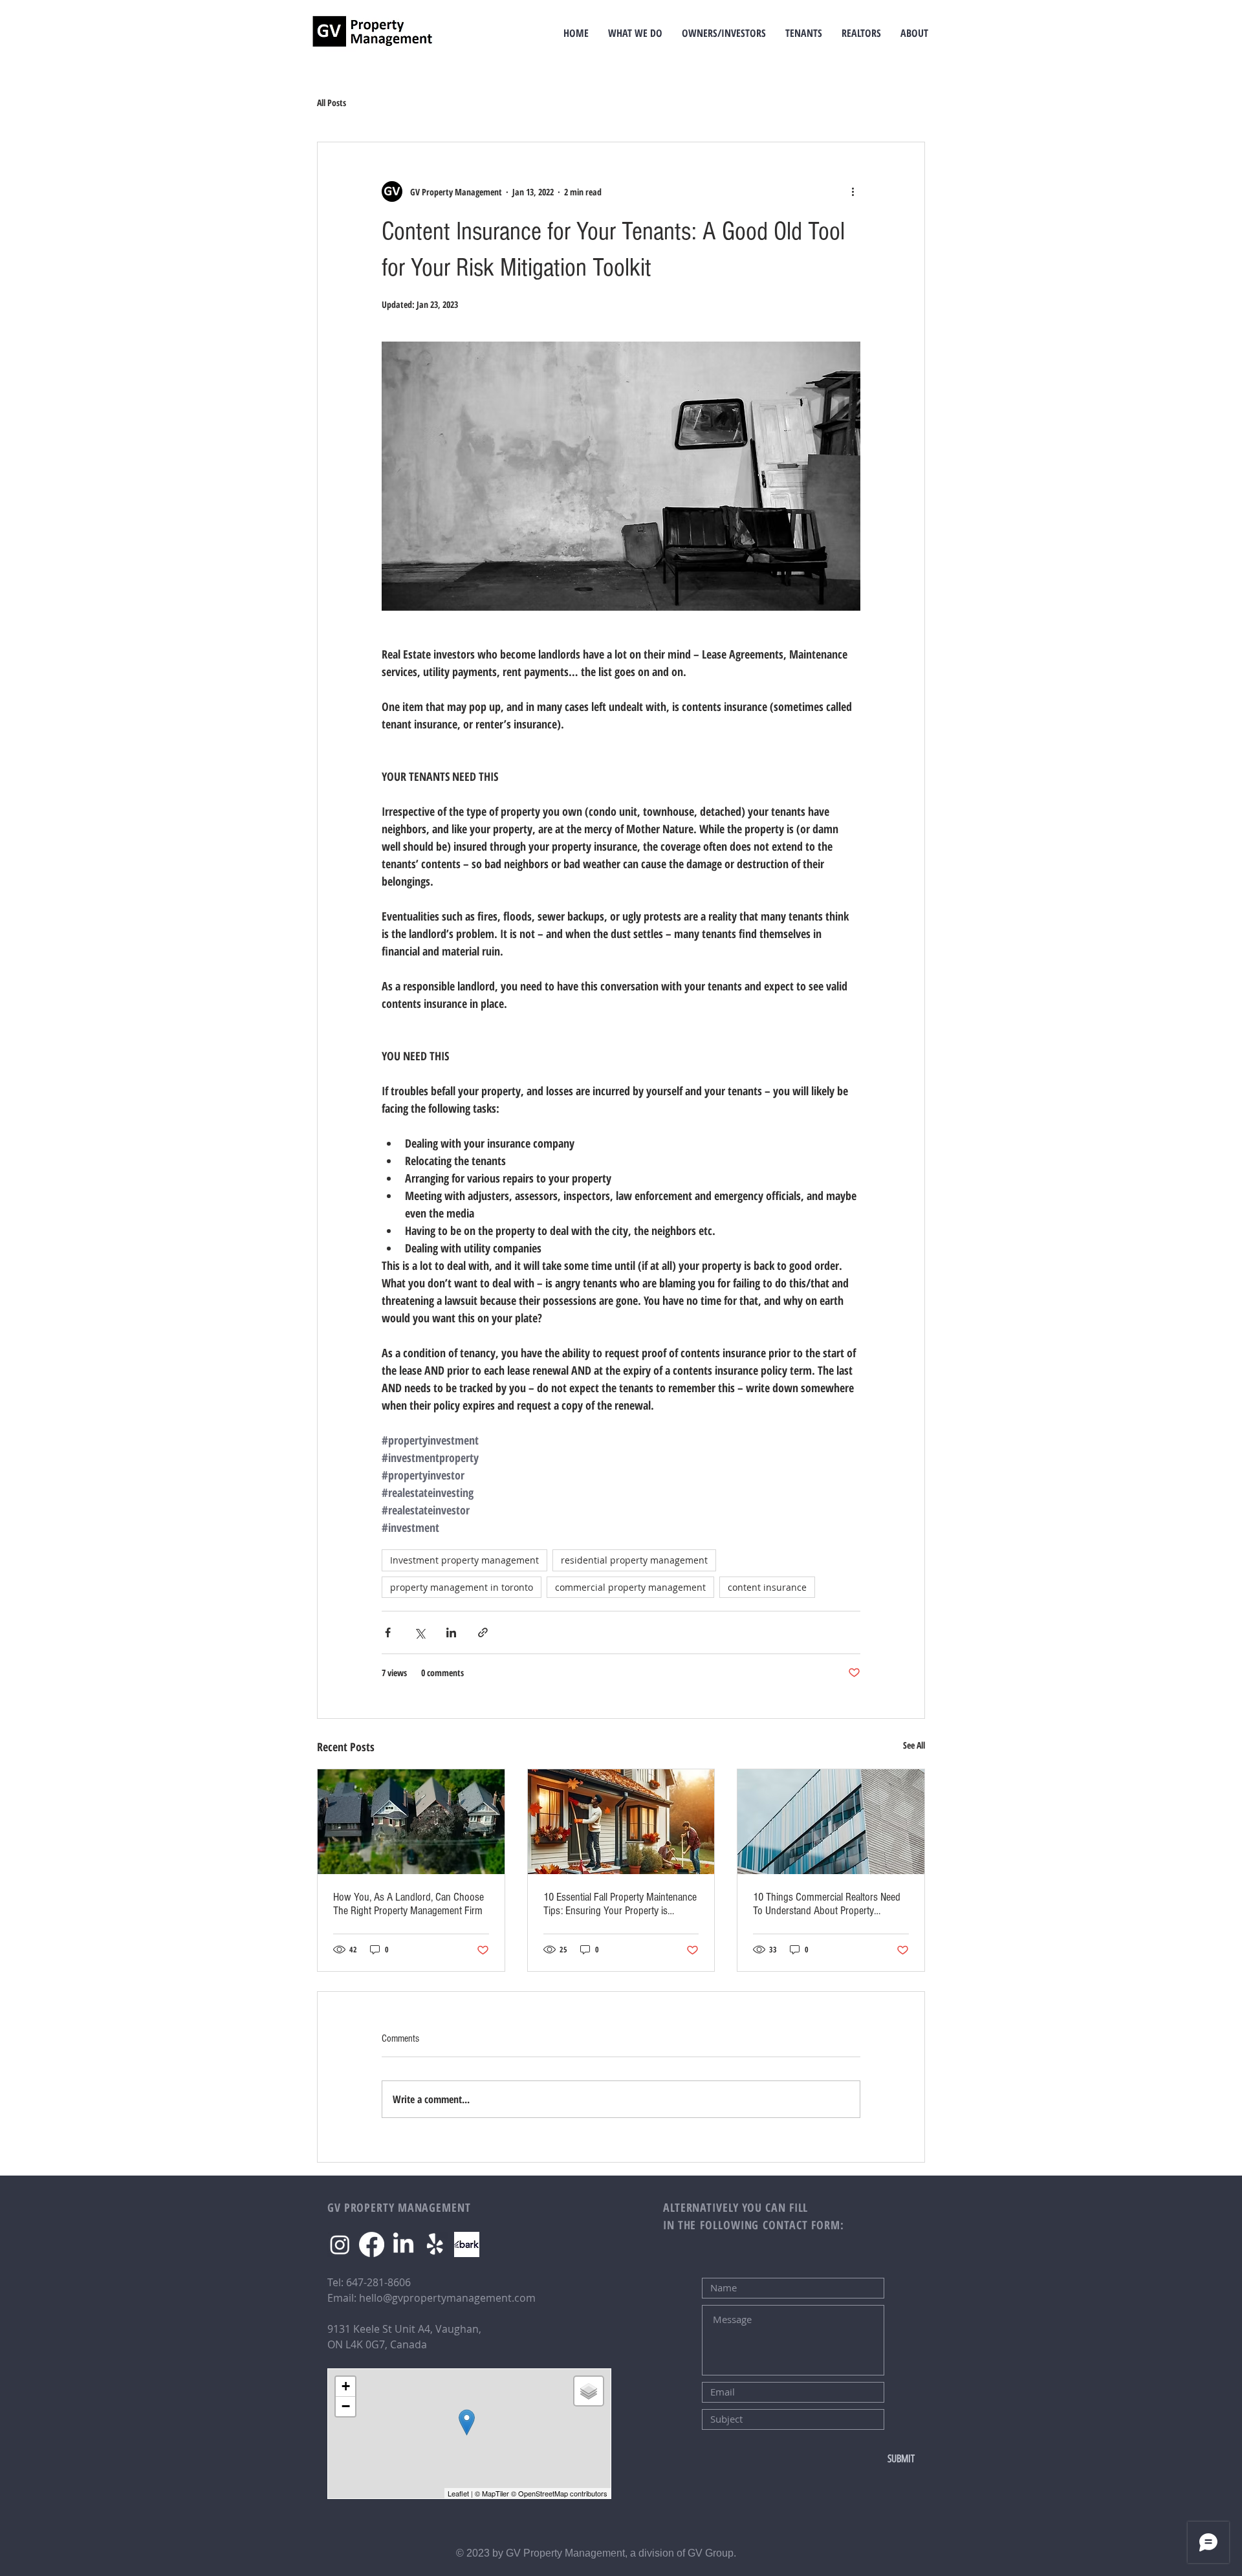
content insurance (767, 1587)
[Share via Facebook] (388, 1632)
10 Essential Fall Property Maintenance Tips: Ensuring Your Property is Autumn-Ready (620, 1904)
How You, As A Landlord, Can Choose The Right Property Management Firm (409, 1904)
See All (914, 1745)
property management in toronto (462, 1587)
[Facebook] (372, 2244)
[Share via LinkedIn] (451, 1632)
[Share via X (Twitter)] (419, 1632)
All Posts (332, 103)
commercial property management (630, 1587)
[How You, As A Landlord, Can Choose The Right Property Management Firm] (411, 1822)
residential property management (634, 1560)
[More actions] (853, 191)
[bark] (467, 2244)
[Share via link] (483, 1632)
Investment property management (464, 1560)
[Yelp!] (435, 2244)
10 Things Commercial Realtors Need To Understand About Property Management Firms (827, 1904)
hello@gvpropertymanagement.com (447, 2298)
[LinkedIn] (403, 2244)
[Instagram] (340, 2244)
